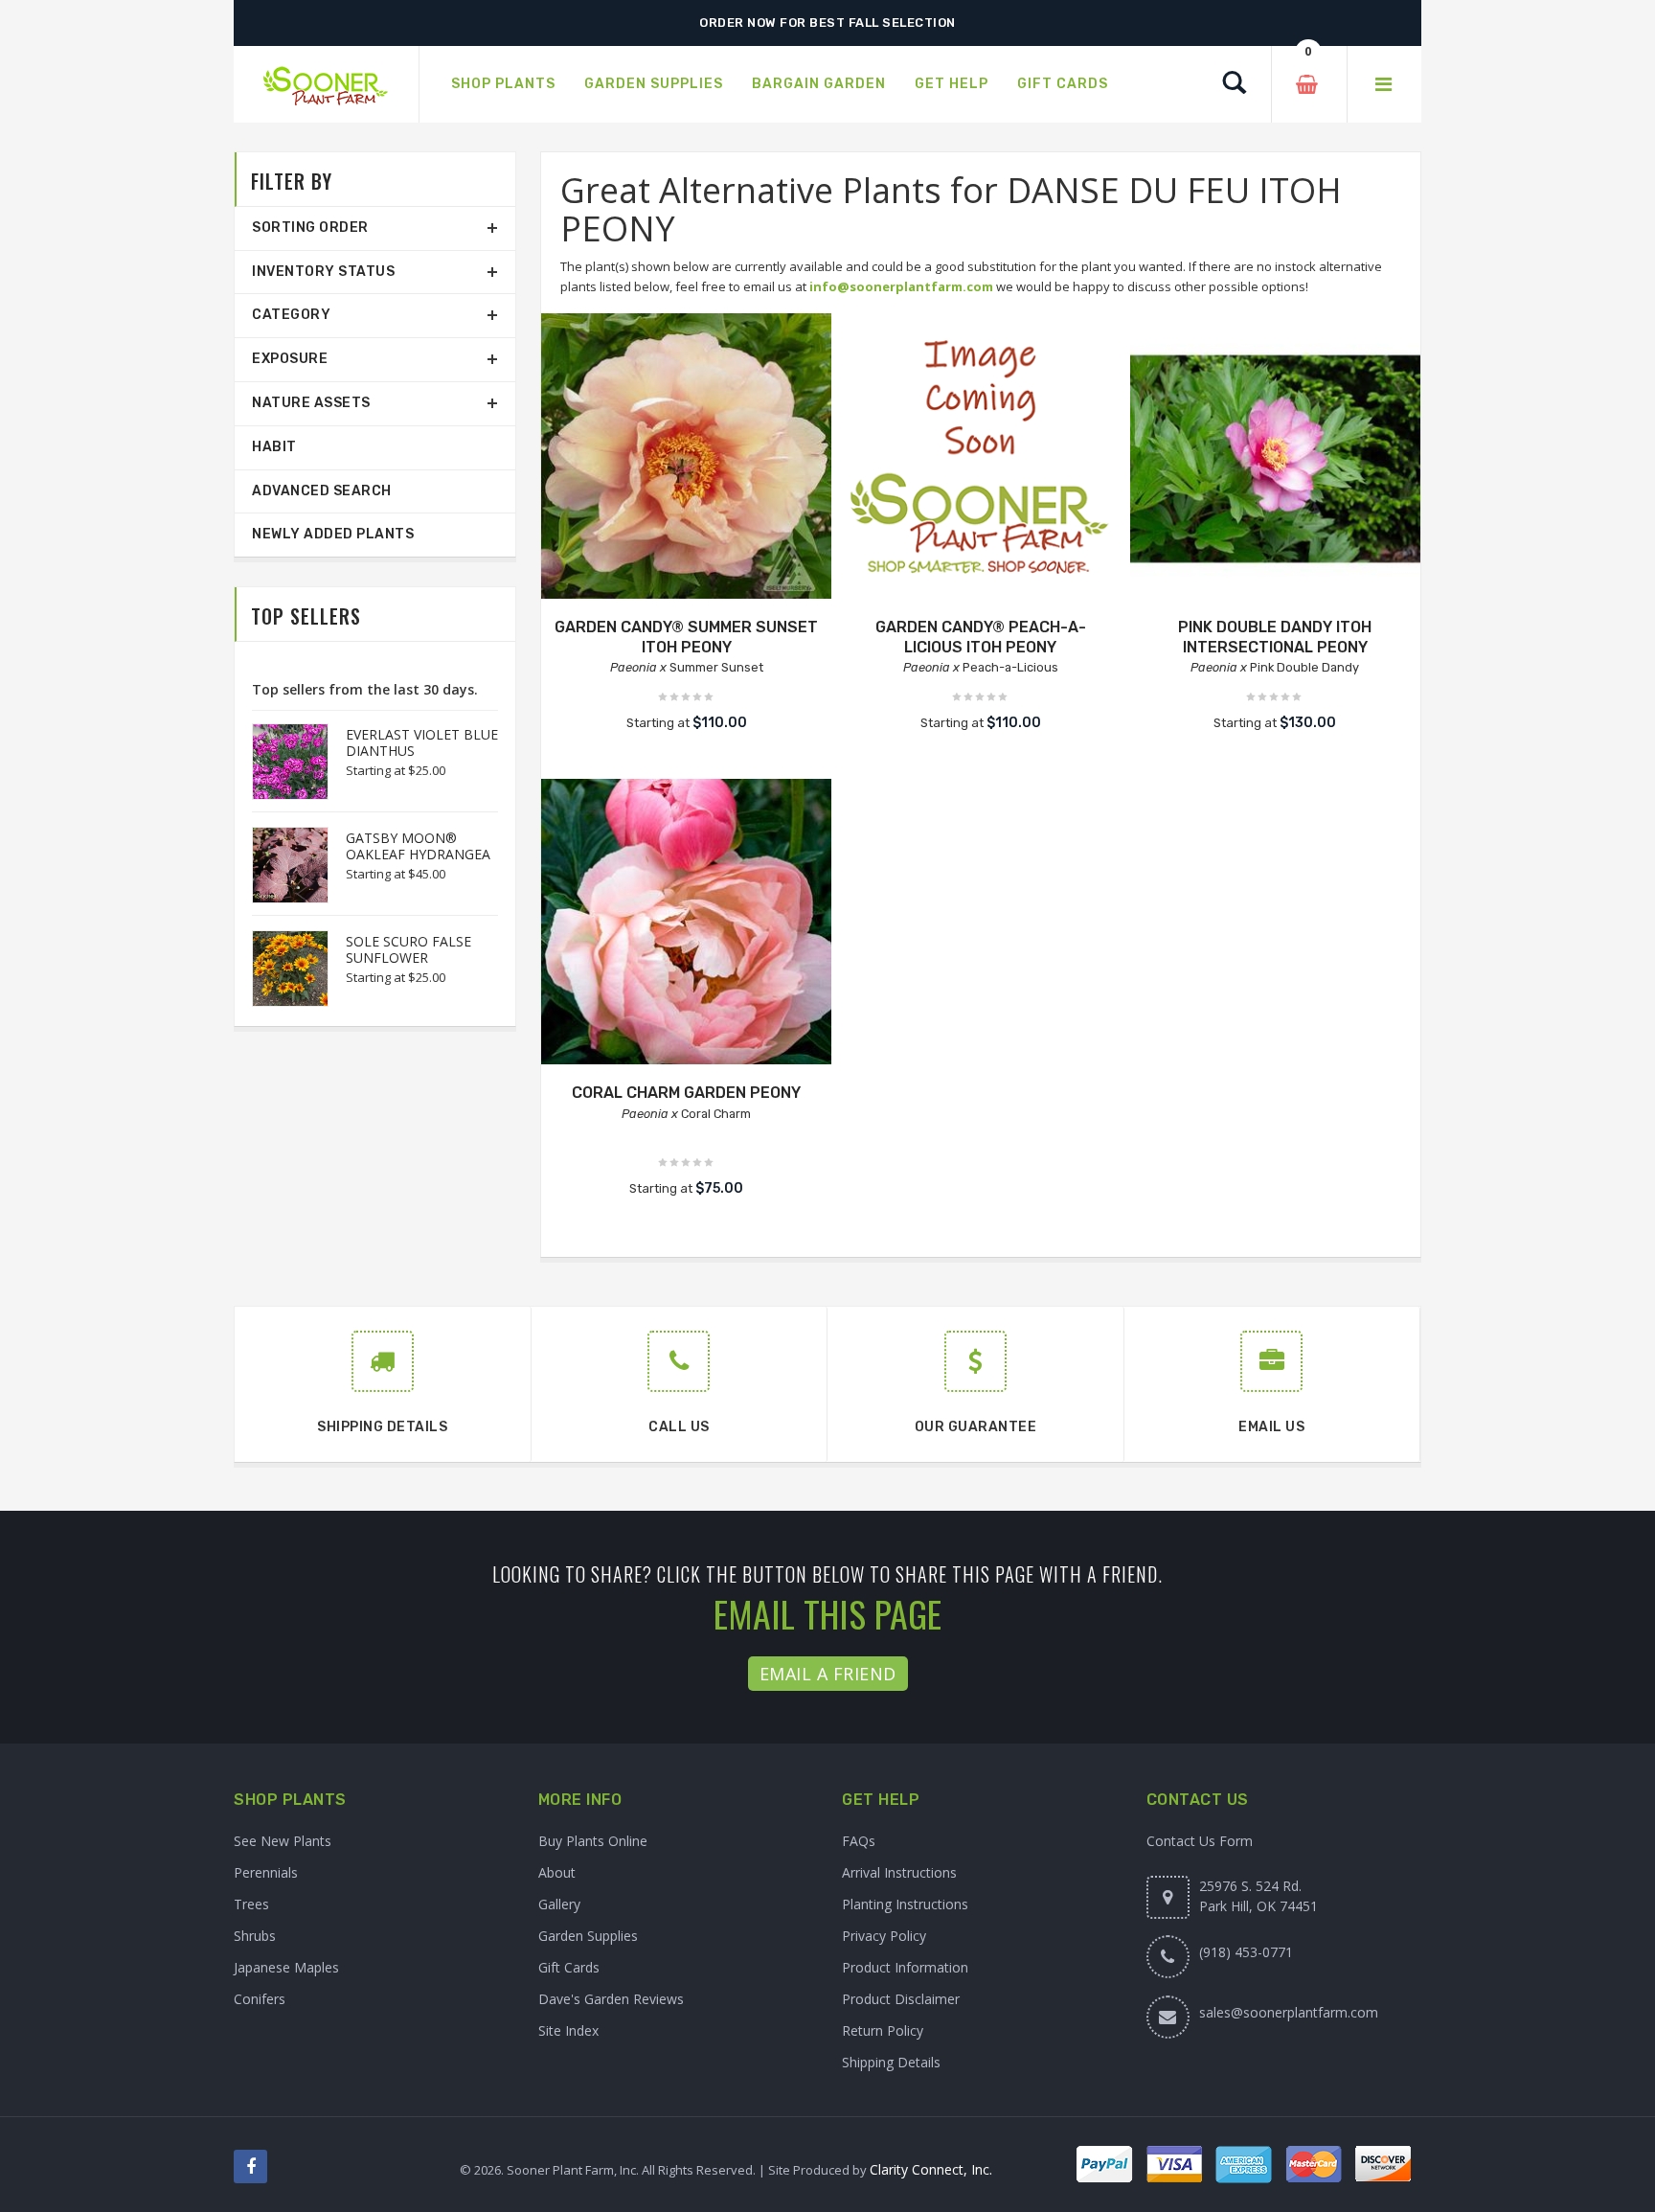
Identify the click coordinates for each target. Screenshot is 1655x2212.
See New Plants (283, 1841)
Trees (251, 1904)
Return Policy (883, 2030)
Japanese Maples (286, 1967)
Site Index (568, 2030)
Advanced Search (322, 491)
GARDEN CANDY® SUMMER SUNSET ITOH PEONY (686, 637)
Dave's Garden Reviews (611, 1999)
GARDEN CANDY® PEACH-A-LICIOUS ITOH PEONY (981, 637)
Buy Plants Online (593, 1841)
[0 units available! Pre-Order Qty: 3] (686, 924)
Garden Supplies (588, 1936)
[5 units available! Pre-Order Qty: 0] (686, 458)
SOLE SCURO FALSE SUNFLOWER (408, 949)
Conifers (260, 1999)
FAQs (859, 1841)
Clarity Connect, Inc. (931, 2169)
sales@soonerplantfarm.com (1289, 2012)
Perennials (266, 1872)
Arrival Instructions (899, 1872)
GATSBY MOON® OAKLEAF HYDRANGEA (418, 846)
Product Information (905, 1967)
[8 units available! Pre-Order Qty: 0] (980, 458)
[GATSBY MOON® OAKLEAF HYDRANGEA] (281, 865)
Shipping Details (891, 2062)
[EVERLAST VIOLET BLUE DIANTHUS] (281, 762)
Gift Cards (569, 1967)
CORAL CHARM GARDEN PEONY (686, 1093)
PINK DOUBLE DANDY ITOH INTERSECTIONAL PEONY (1275, 637)
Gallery (559, 1904)
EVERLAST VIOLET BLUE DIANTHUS (422, 742)
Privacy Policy (884, 1936)
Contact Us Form (1200, 1841)
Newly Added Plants (333, 534)
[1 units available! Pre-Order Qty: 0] (1275, 458)
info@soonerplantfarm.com (901, 286)
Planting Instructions (905, 1904)
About (557, 1872)
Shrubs (255, 1936)
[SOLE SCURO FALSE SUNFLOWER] (281, 969)
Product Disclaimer (901, 1999)
